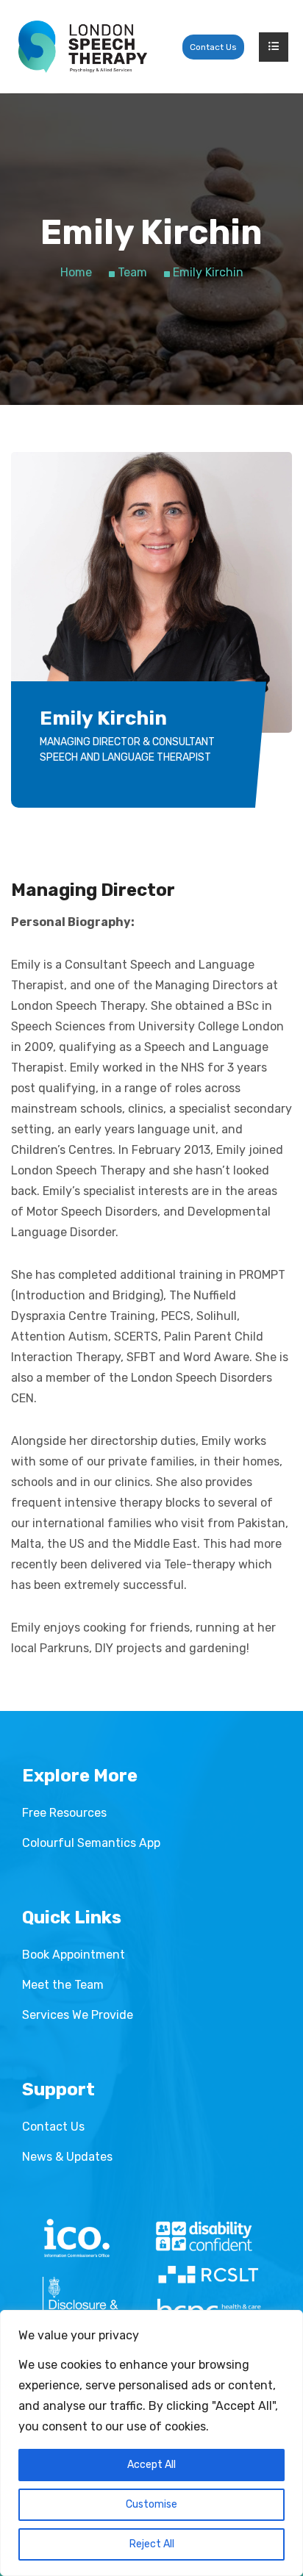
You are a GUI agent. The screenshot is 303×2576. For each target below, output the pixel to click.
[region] (151, 2443)
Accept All (151, 2465)
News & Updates (67, 2157)
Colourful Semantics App (91, 1843)
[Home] (83, 47)
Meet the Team (63, 1985)
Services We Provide (78, 2015)
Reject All (152, 2544)
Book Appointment (74, 1955)
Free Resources (64, 1813)
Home (76, 272)
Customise (151, 2504)
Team (132, 272)
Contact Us (213, 47)
